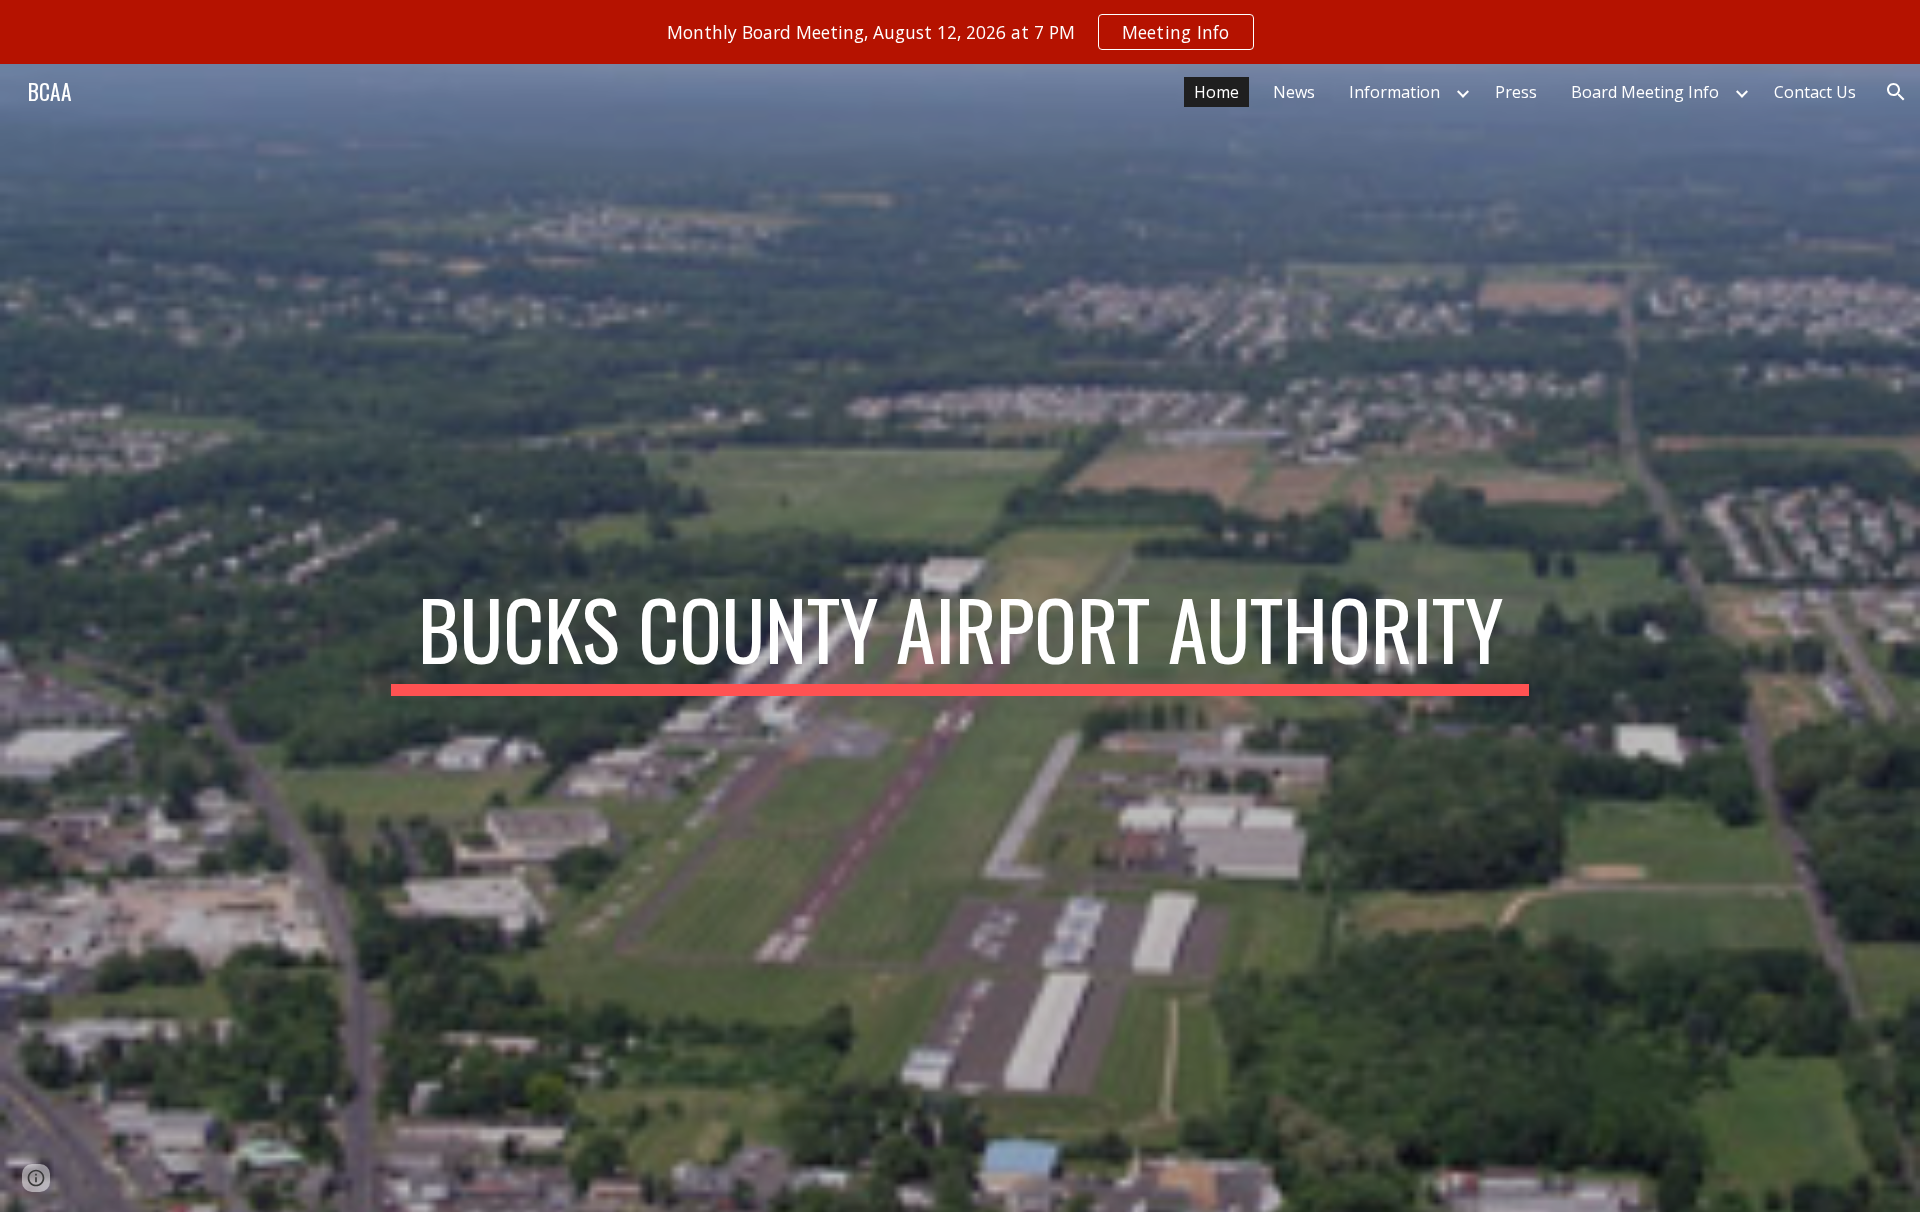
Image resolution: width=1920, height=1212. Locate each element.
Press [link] (1516, 92)
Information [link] (1394, 92)
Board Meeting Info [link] (1645, 92)
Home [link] (1216, 92)
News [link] (1294, 92)
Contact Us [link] (1815, 92)
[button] (1896, 92)
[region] (960, 32)
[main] (960, 638)
